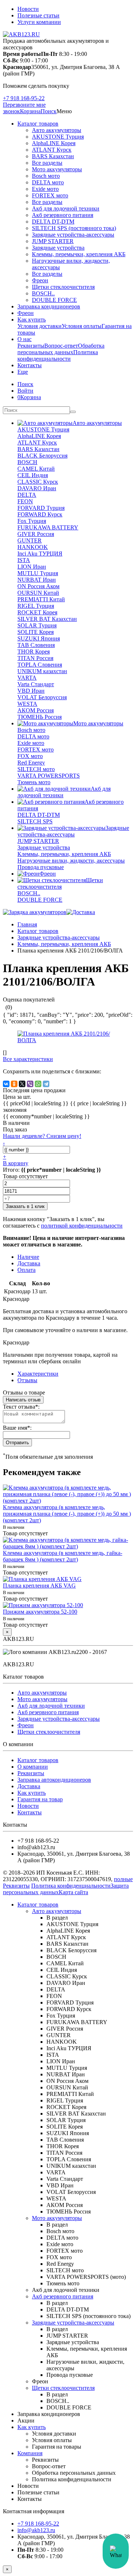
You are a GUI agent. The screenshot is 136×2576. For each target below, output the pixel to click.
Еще (23, 372)
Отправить (17, 1443)
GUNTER (30, 540)
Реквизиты (31, 346)
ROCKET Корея (37, 612)
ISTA (24, 560)
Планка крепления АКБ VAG (39, 1586)
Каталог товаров (38, 124)
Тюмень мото (34, 782)
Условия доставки (40, 326)
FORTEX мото (50, 195)
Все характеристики (28, 1059)
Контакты (30, 365)
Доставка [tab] (29, 1263)
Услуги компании (39, 22)
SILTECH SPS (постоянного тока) (74, 228)
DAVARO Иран (37, 488)
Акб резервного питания (63, 215)
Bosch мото (46, 176)
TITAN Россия (35, 658)
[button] (49, 111)
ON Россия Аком (38, 586)
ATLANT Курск (52, 150)
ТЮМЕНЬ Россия (40, 717)
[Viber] (30, 1084)
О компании (33, 1767)
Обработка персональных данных (61, 349)
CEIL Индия (33, 475)
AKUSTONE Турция (58, 137)
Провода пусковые (41, 867)
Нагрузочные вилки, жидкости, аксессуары (71, 861)
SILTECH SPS (35, 821)
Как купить (32, 320)
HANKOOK (33, 547)
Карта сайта (73, 1892)
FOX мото (30, 756)
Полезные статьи (38, 15)
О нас (24, 339)
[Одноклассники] (14, 1084)
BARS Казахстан (53, 156)
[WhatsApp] (38, 1084)
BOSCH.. (43, 293)
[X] (22, 1084)
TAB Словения (36, 645)
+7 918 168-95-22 (24, 98)
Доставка (29, 1786)
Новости (28, 9)
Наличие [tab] (28, 1257)
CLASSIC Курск (38, 482)
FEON (25, 501)
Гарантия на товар (40, 1799)
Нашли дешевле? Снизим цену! (42, 1136)
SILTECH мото (36, 769)
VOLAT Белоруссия (42, 697)
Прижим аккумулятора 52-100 (40, 1612)
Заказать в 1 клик (25, 1206)
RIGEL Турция (36, 606)
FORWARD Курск (40, 514)
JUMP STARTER (53, 241)
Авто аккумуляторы (57, 130)
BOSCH (27, 462)
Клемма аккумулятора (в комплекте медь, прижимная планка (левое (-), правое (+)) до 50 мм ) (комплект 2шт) (67, 1514)
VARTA (27, 678)
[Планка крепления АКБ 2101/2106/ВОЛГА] (68, 1040)
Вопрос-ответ (61, 346)
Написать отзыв (23, 1400)
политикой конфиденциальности (82, 1226)
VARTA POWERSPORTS (49, 776)
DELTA (27, 495)
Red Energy (31, 763)
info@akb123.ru (36, 2530)
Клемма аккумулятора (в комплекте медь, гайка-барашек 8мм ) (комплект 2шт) (63, 1556)
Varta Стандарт (36, 684)
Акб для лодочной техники (66, 208)
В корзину (16, 1163)
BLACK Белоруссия (42, 456)
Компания (30, 2453)
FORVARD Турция (41, 508)
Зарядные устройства (58, 248)
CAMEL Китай (36, 469)
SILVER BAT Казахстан (47, 619)
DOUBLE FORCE (54, 300)
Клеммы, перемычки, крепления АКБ (79, 254)
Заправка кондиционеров (49, 306)
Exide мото (45, 189)
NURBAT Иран (37, 580)
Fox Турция (32, 521)
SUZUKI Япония (39, 638)
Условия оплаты (82, 326)
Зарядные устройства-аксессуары (73, 235)
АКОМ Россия (36, 710)
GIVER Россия (36, 534)
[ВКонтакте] (6, 1084)
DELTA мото (48, 182)
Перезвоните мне (24, 105)
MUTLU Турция (38, 573)
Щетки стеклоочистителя (63, 287)
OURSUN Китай (38, 593)
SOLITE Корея (36, 632)
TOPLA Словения (40, 665)
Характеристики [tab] (38, 1374)
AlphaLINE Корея (54, 143)
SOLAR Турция (37, 625)
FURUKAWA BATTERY (48, 527)
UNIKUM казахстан (42, 671)
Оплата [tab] (26, 1270)
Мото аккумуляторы (57, 169)
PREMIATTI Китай (41, 599)
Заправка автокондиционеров (54, 1780)
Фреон (40, 280)
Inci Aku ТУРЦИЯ (40, 554)
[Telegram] (46, 1084)
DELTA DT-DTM (53, 222)
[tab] (27, 1380)
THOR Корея (34, 652)
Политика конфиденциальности (58, 355)
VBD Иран (31, 691)
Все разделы (47, 163)
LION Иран (32, 567)
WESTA (27, 704)
